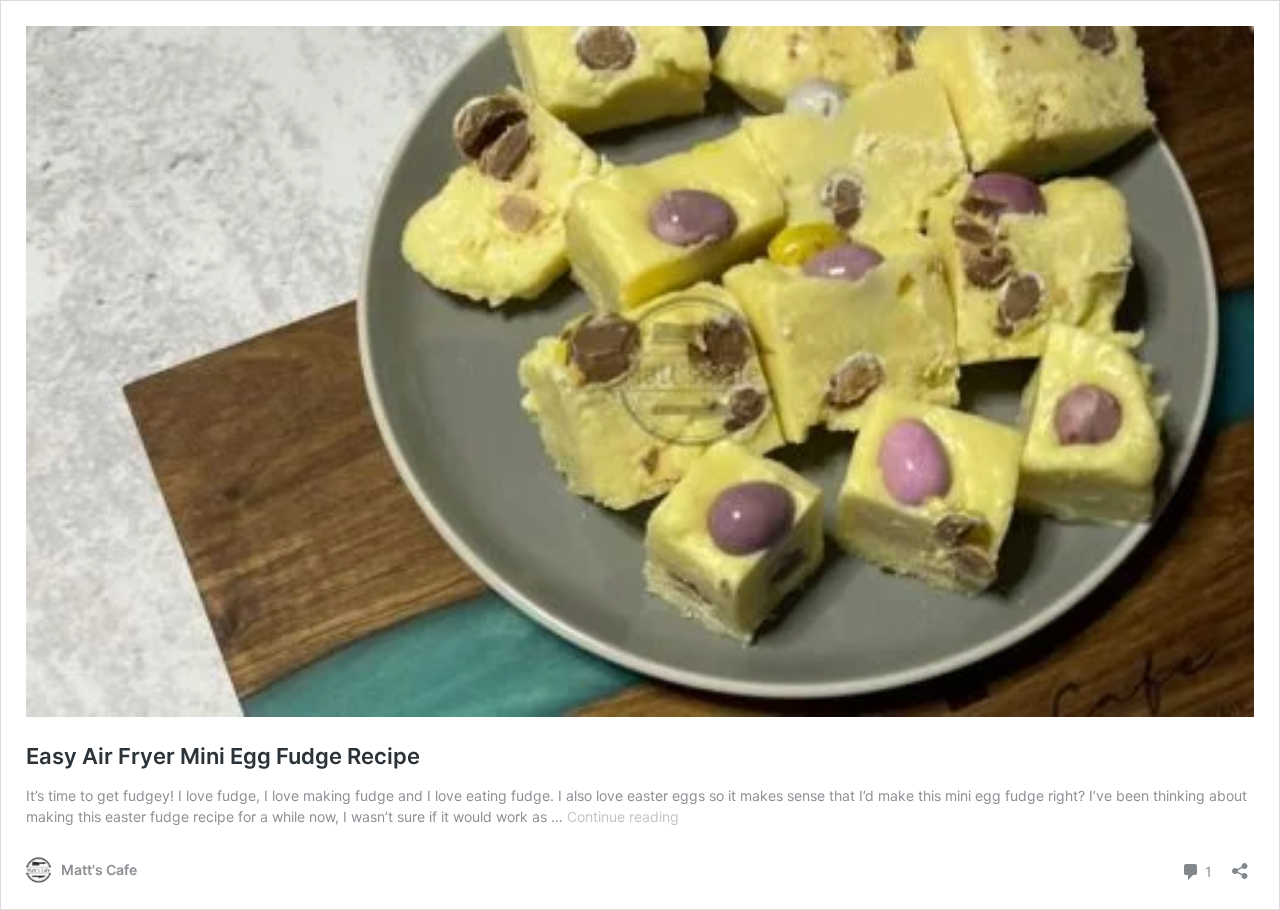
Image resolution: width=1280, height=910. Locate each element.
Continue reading (623, 816)
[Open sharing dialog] (1240, 864)
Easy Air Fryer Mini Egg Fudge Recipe (223, 756)
